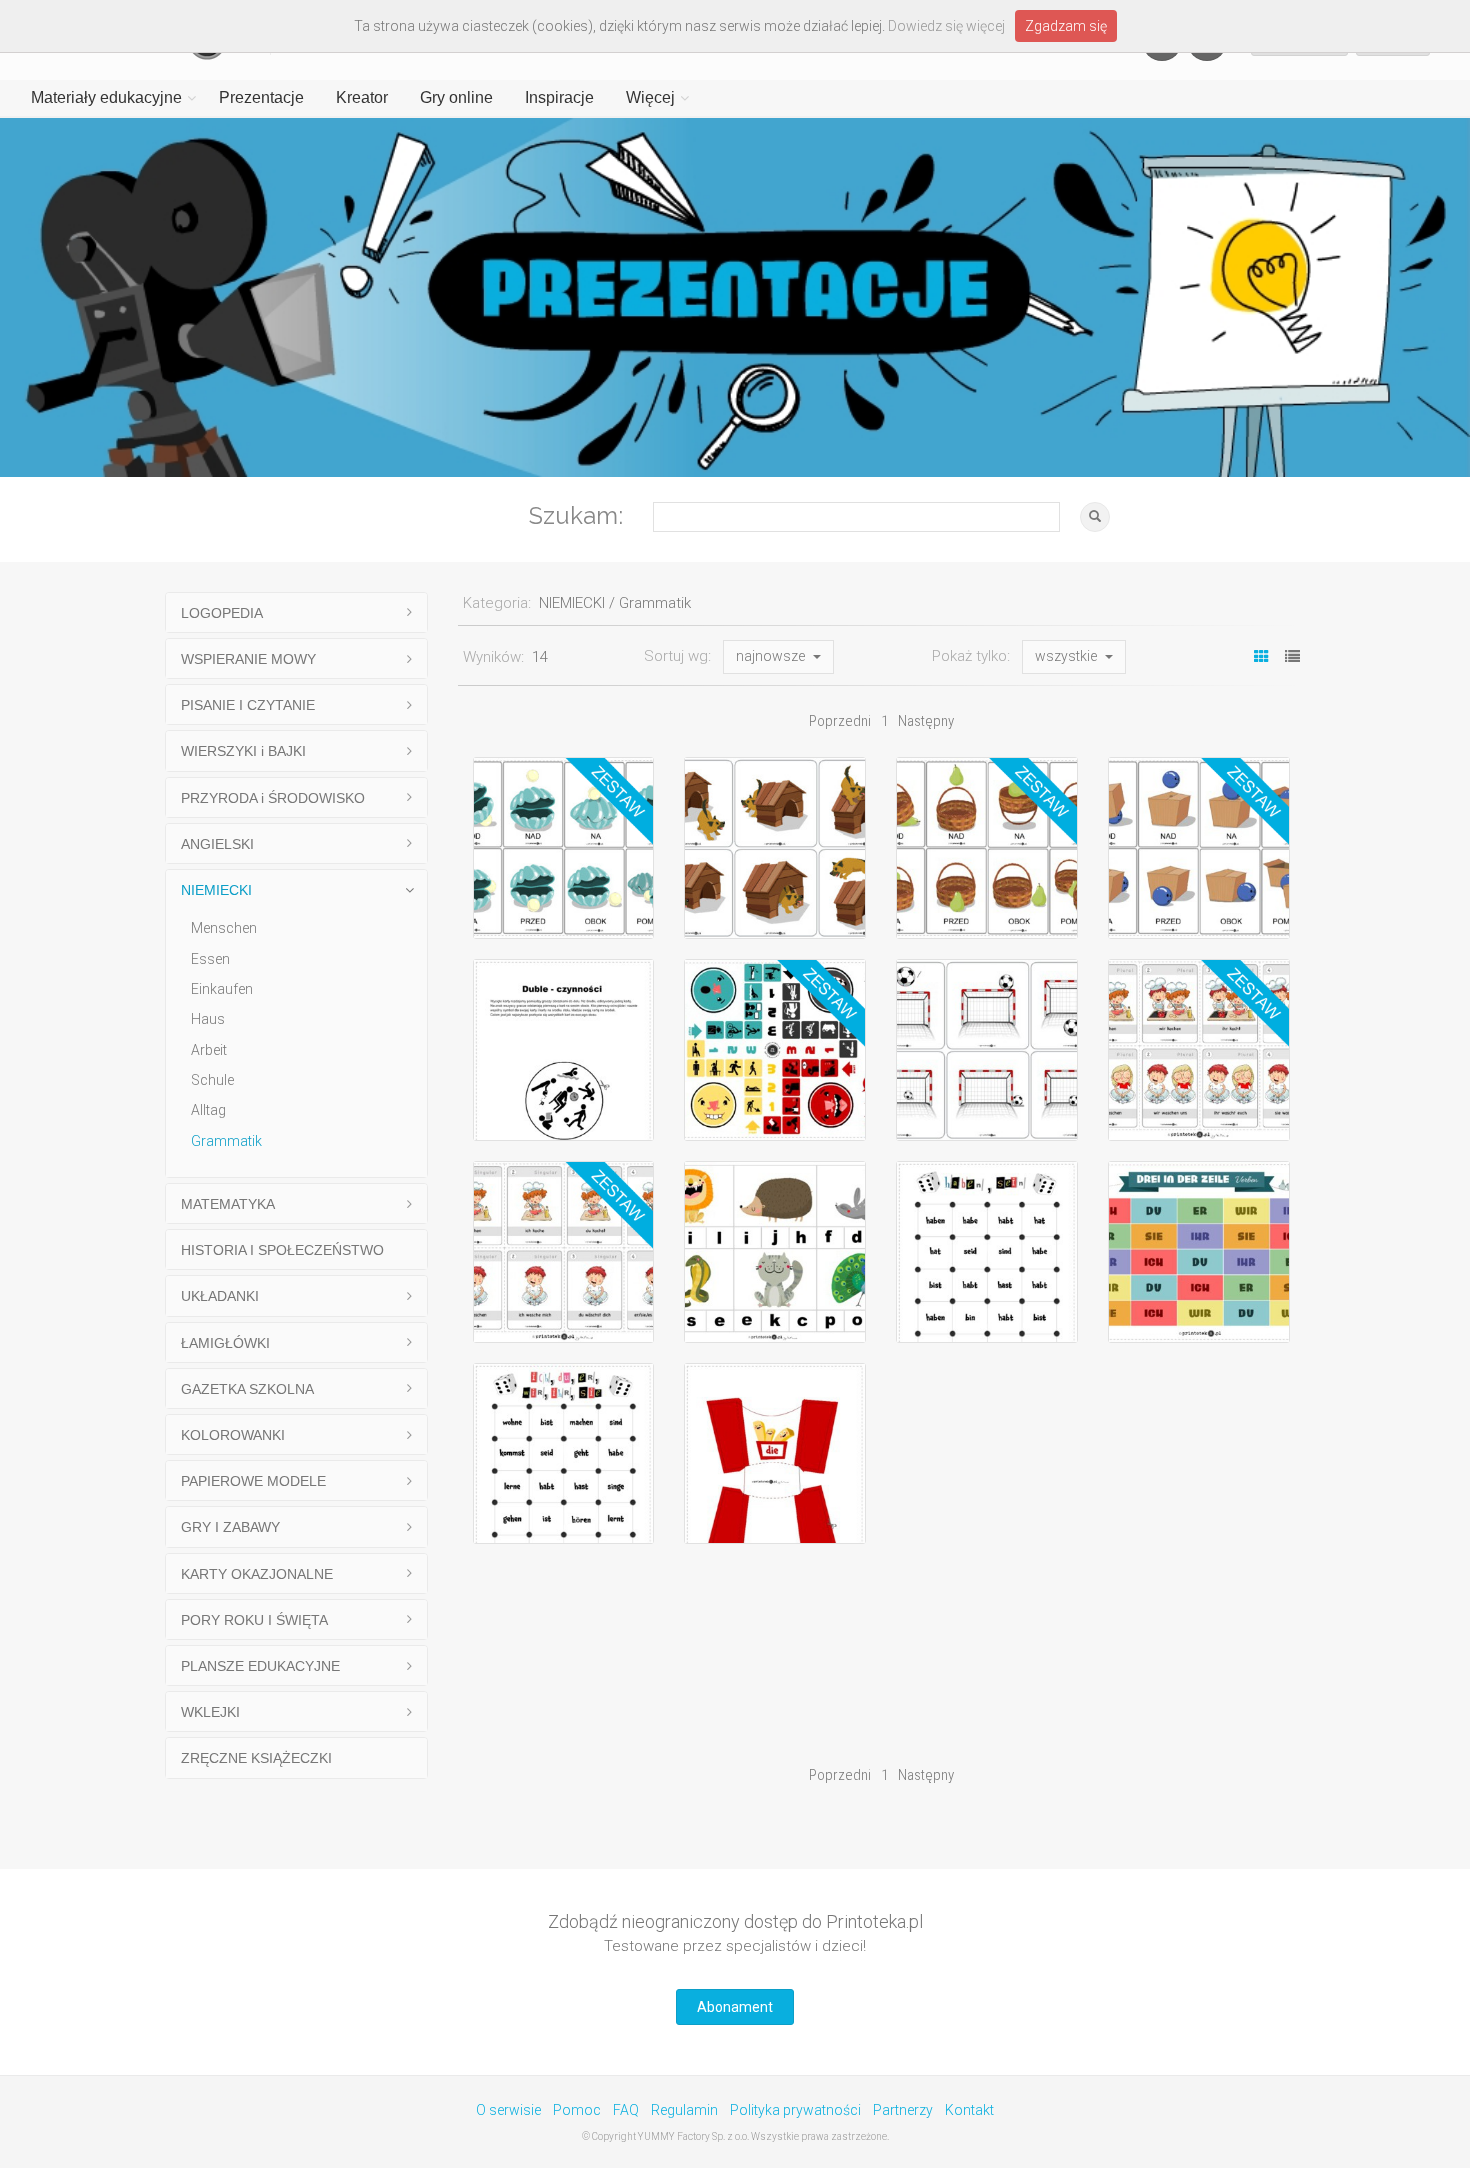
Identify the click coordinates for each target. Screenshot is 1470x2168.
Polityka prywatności (795, 2110)
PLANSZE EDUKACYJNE (260, 1666)
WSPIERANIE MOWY (248, 659)
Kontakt (969, 2110)
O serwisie (508, 2110)
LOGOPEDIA (222, 613)
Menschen (224, 928)
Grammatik (226, 1141)
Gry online (456, 97)
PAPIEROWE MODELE (253, 1481)
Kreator (362, 97)
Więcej (650, 97)
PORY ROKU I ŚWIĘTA (254, 1620)
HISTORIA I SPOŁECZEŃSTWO (282, 1250)
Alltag (208, 1110)
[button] (778, 657)
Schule (212, 1080)
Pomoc (577, 2110)
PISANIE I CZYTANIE (248, 705)
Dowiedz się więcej (946, 26)
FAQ (626, 2110)
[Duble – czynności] (564, 1050)
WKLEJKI (210, 1712)
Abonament (735, 2007)
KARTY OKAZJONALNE (257, 1574)
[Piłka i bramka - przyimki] (987, 1050)
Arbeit (209, 1050)
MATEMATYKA (228, 1204)
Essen (210, 959)
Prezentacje (261, 97)
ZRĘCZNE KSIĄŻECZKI (256, 1758)
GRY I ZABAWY (230, 1527)
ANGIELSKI (217, 844)
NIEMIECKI (216, 890)
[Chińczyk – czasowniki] (775, 1050)
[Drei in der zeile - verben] (1199, 1252)
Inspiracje (559, 97)
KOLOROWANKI (233, 1435)
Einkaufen (222, 989)
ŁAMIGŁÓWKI (225, 1343)
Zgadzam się (1066, 26)
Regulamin (684, 2110)
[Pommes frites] (775, 1454)
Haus (208, 1019)
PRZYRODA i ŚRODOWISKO (273, 798)
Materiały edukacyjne (106, 97)
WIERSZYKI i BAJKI (243, 751)
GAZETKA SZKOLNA (247, 1389)
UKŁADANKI (220, 1296)
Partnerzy (903, 2110)
